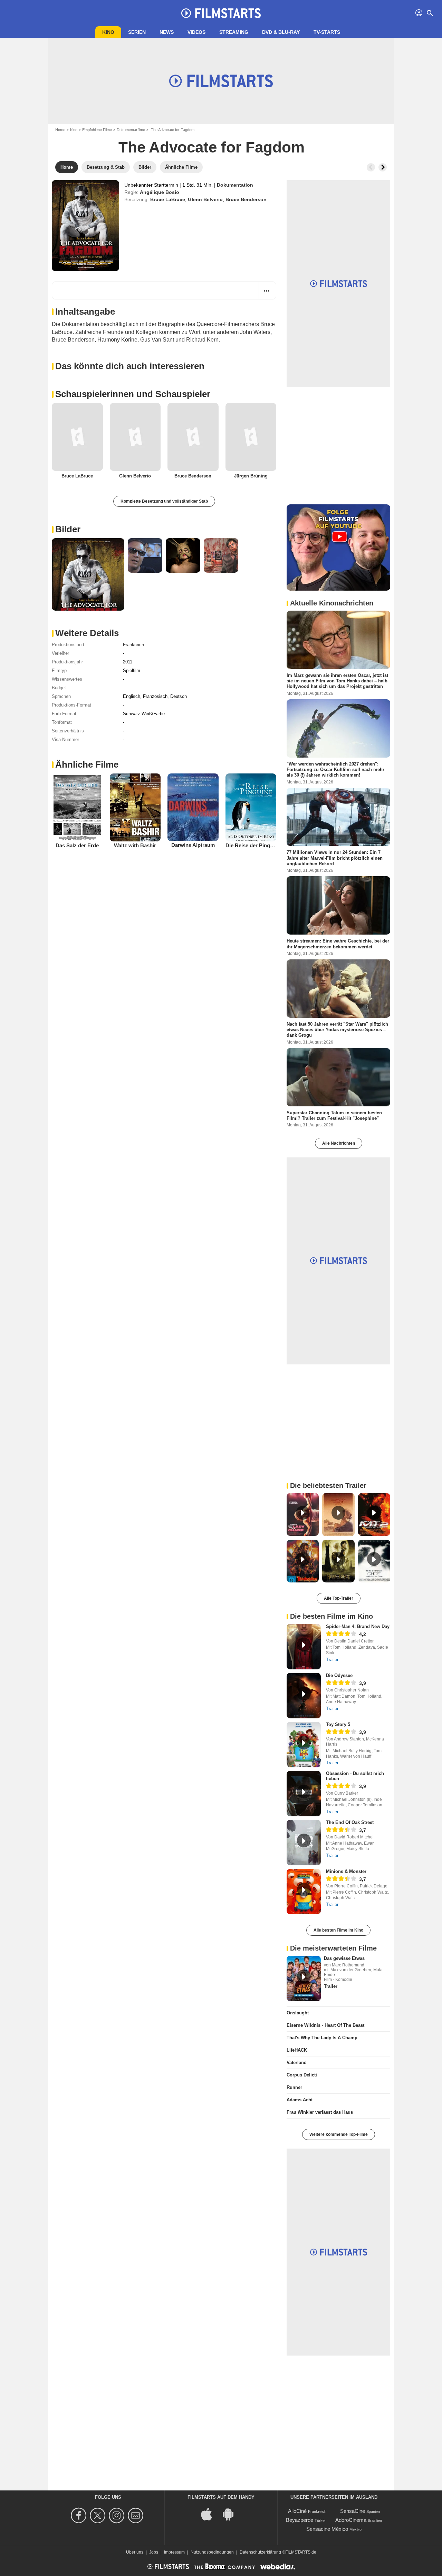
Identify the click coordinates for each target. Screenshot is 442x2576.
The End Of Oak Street (350, 1822)
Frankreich (133, 645)
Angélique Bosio (160, 192)
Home (60, 130)
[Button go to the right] (383, 167)
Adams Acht (300, 2100)
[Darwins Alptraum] (193, 807)
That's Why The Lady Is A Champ (322, 2038)
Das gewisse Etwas (344, 1958)
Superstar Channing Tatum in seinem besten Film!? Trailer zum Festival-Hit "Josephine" (334, 1115)
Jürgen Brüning (251, 476)
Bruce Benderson (246, 199)
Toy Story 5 (338, 1724)
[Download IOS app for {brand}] (210, 2513)
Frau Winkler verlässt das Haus (320, 2112)
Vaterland (297, 2062)
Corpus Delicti (302, 2075)
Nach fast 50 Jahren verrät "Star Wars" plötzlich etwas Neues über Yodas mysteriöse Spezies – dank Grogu (337, 1029)
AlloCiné (297, 2511)
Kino (108, 32)
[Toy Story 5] (304, 1745)
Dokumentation (235, 185)
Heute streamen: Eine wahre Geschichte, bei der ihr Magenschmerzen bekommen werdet (338, 944)
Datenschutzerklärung (260, 2552)
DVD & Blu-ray (281, 32)
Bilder (68, 529)
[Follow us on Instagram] (118, 2515)
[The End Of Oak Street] (304, 1843)
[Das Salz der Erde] (77, 807)
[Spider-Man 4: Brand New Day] (304, 1647)
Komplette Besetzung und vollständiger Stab (164, 501)
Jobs (154, 2552)
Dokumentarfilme (131, 130)
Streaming (234, 32)
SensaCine (353, 2511)
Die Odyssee (339, 1675)
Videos (196, 32)
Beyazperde (300, 2520)
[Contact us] (137, 2515)
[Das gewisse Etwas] (304, 1978)
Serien (137, 32)
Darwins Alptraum (193, 845)
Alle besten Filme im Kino (338, 1930)
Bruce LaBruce (168, 199)
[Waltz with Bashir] (135, 807)
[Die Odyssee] (304, 1696)
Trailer (332, 1660)
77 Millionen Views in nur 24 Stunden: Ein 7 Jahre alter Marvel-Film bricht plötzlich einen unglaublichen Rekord (335, 858)
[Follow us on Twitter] (99, 2515)
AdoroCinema (351, 2520)
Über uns (135, 2552)
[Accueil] (221, 13)
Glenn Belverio (205, 199)
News (167, 32)
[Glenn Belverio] (135, 437)
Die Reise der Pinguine (253, 845)
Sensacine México (327, 2529)
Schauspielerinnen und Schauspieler (133, 394)
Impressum (174, 2552)
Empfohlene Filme (97, 130)
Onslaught (298, 2013)
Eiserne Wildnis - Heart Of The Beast (325, 2025)
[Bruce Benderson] (193, 437)
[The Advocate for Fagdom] (85, 226)
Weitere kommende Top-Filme (339, 2134)
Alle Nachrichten (339, 1143)
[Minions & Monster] (304, 1892)
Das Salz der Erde (77, 845)
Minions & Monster (346, 1871)
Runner (294, 2087)
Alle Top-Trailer (339, 1598)
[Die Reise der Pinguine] (251, 807)
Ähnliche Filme (87, 764)
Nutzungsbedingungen (212, 2552)
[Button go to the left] (371, 167)
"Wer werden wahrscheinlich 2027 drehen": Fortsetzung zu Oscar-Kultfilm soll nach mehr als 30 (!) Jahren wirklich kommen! (335, 769)
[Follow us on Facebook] (80, 2515)
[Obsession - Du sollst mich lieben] (304, 1794)
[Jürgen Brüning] (251, 437)
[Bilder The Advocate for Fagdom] (88, 574)
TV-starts (327, 32)
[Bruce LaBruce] (77, 437)
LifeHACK (297, 2050)
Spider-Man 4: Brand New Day (358, 1626)
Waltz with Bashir (135, 845)
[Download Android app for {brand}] (232, 2513)
